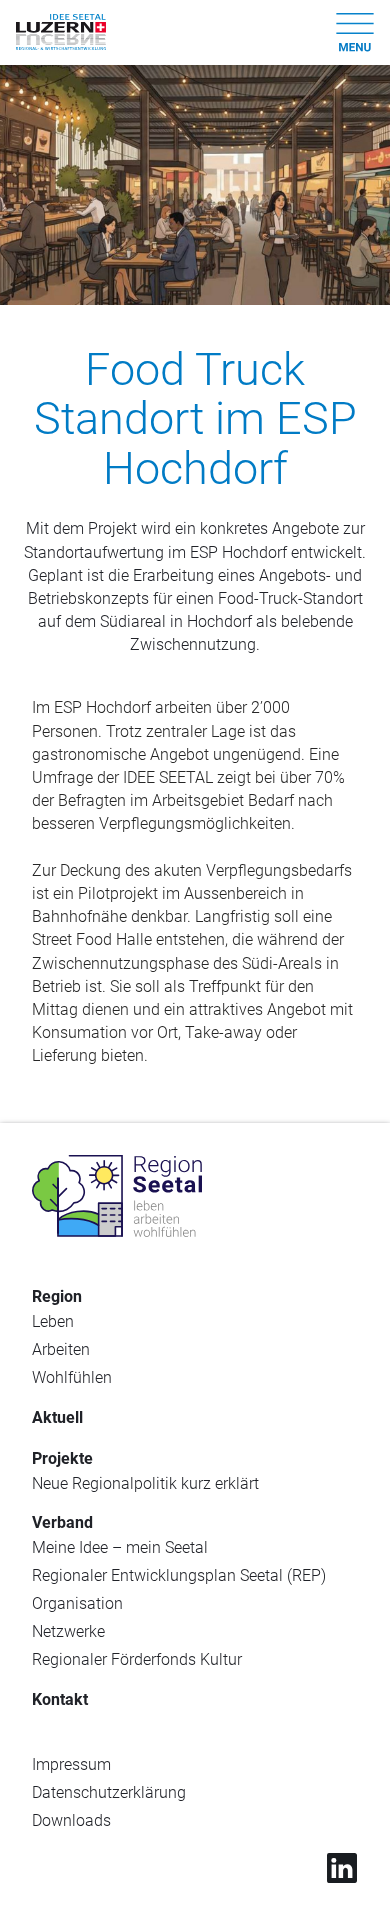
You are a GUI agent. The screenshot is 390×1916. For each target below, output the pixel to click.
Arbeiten (61, 1349)
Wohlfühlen (72, 1377)
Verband (62, 1522)
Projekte (62, 1458)
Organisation (77, 1603)
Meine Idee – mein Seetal (120, 1547)
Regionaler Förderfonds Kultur (137, 1659)
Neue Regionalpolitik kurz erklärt (145, 1483)
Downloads (71, 1820)
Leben (53, 1321)
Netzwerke (68, 1631)
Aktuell (57, 1417)
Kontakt (60, 1699)
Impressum (71, 1764)
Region (57, 1296)
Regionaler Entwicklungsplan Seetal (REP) (179, 1575)
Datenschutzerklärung (109, 1792)
